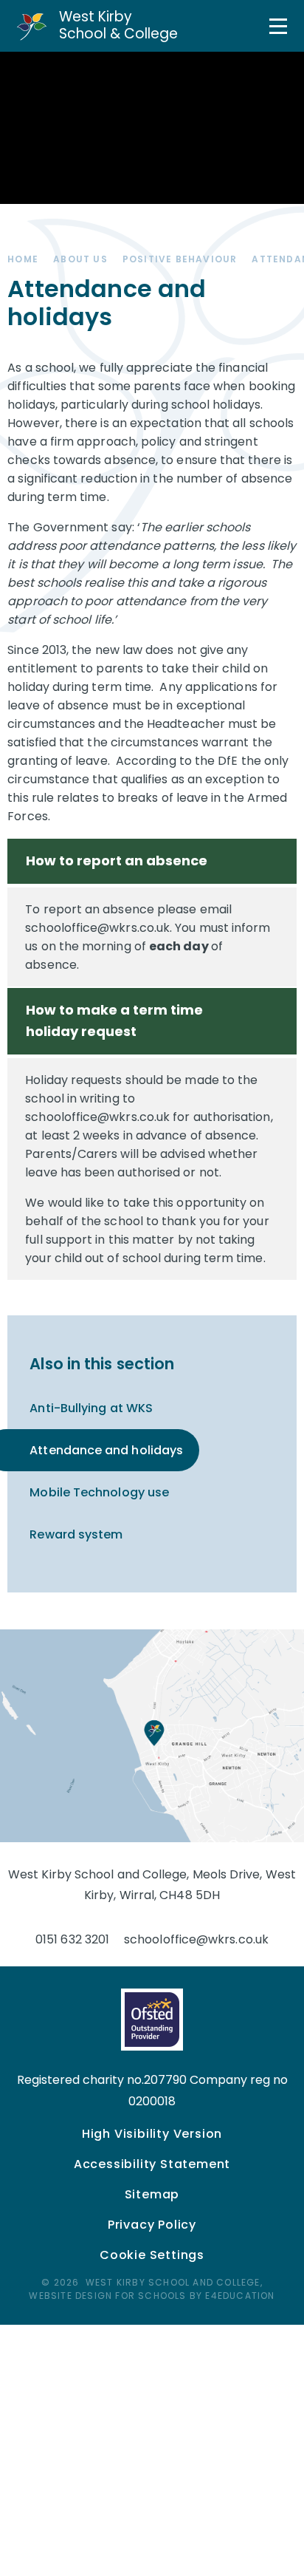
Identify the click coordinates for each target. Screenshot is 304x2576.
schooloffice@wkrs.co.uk (196, 1939)
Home (23, 259)
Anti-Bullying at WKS (91, 1408)
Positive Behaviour (180, 259)
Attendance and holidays (106, 1450)
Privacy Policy (152, 2225)
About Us (80, 259)
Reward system (76, 1534)
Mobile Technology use (99, 1492)
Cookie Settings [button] (152, 2255)
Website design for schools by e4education (152, 2296)
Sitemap (152, 2194)
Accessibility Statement (152, 2164)
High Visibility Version (152, 2134)
